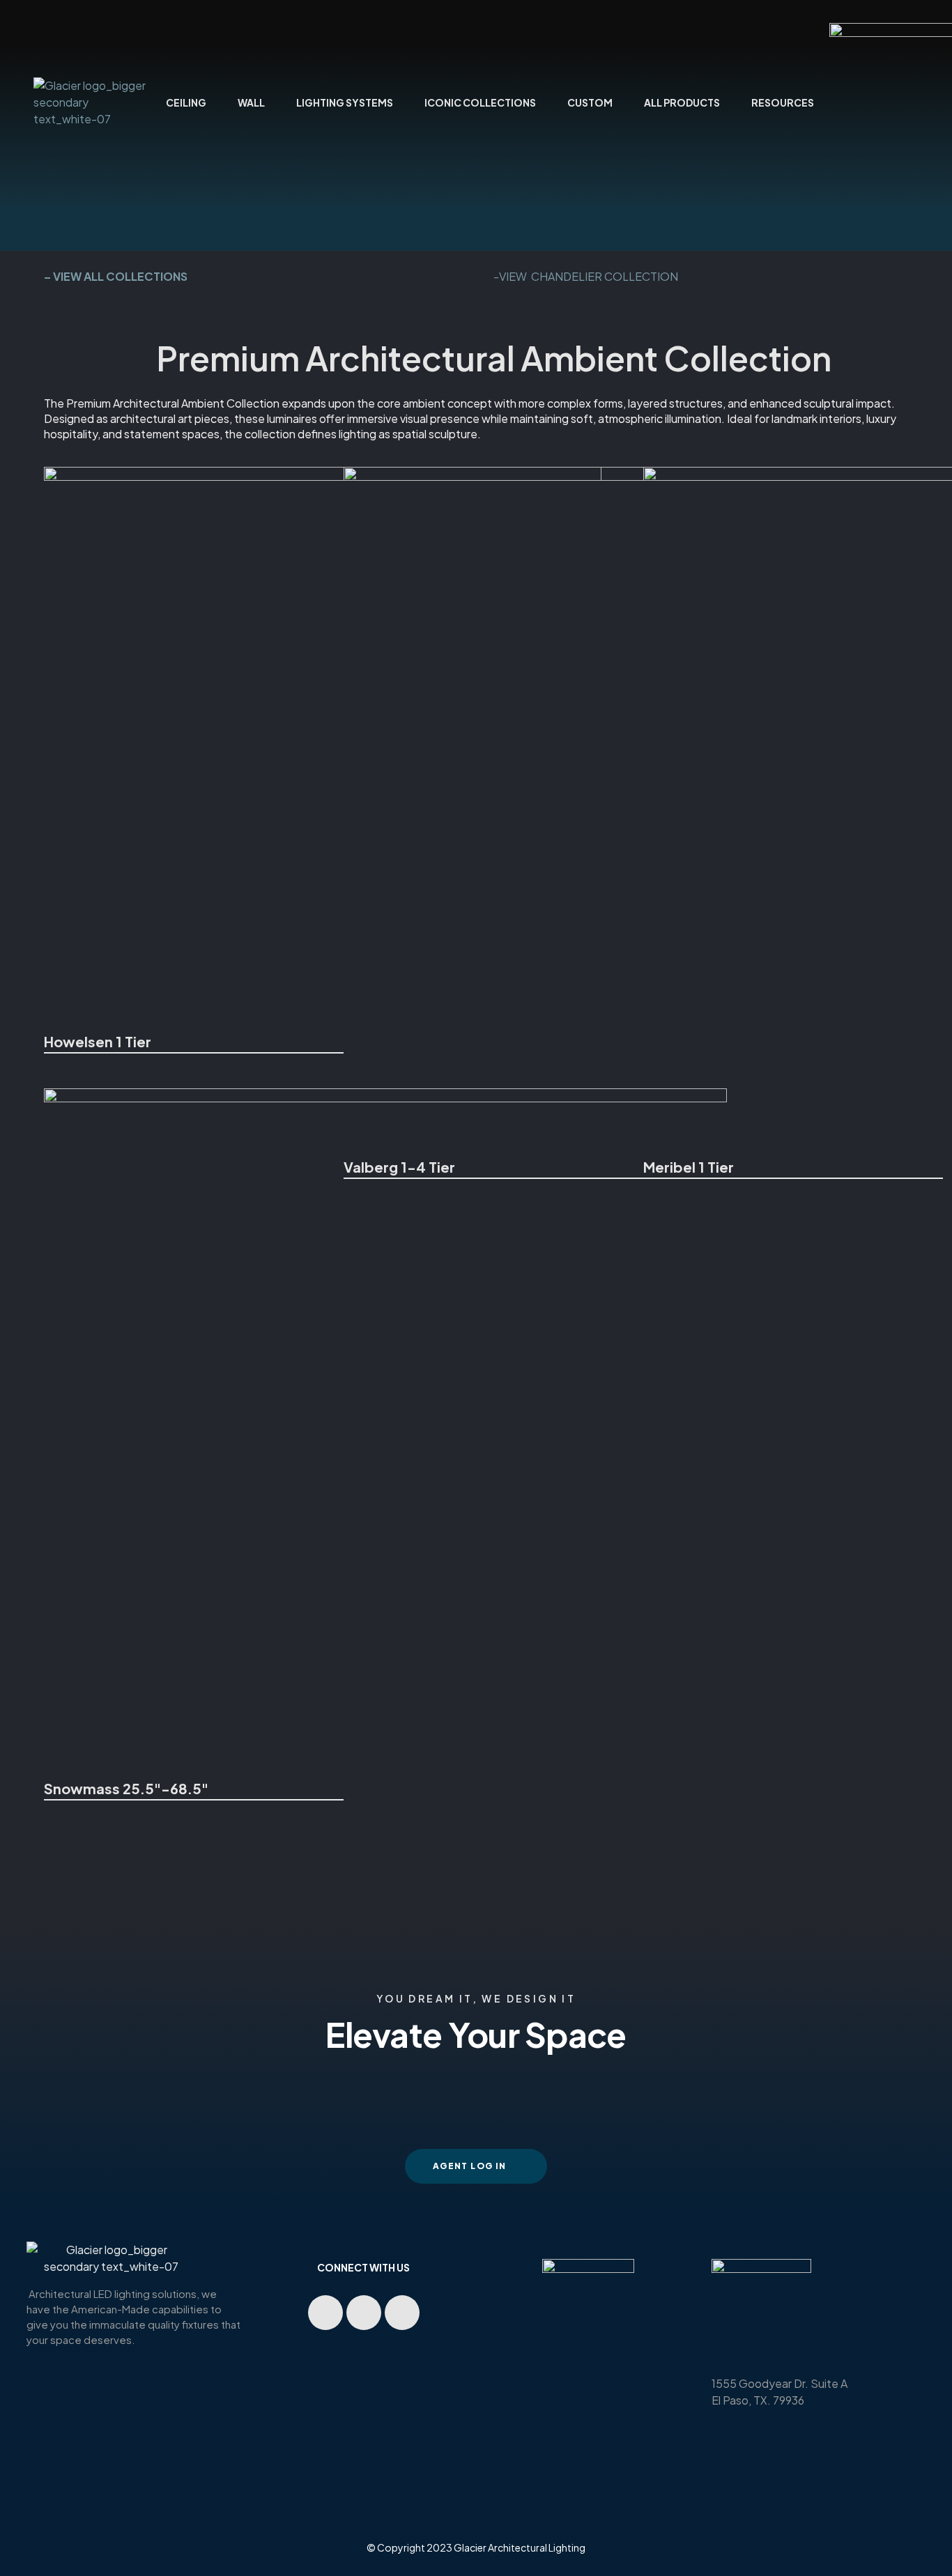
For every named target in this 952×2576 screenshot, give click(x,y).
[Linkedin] (364, 2313)
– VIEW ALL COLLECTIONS (116, 276)
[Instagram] (402, 2313)
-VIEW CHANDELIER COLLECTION (586, 276)
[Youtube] (325, 2313)
